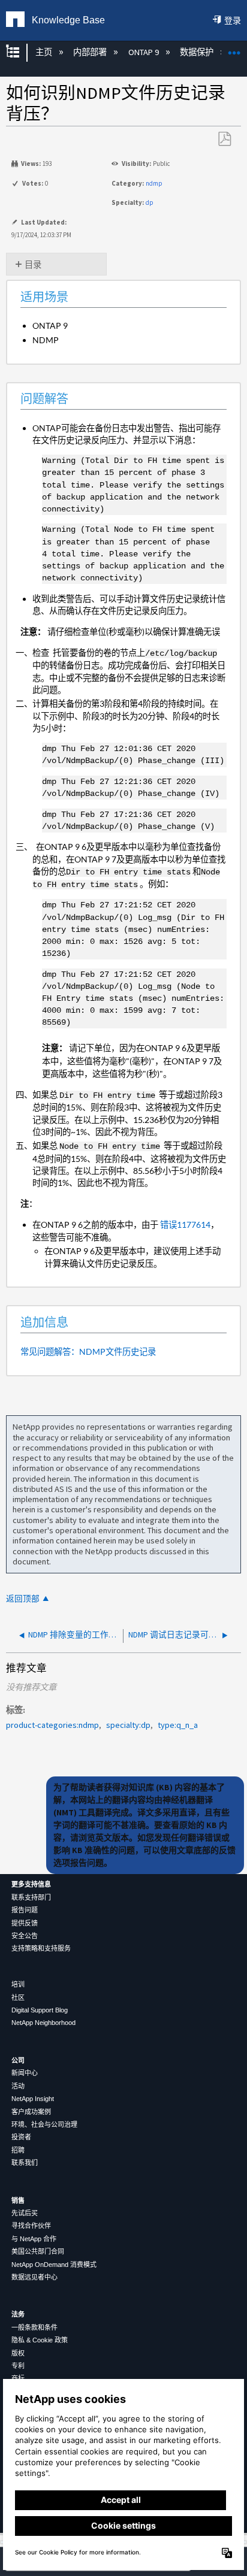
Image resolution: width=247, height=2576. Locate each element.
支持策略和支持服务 (41, 1948)
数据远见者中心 (34, 2277)
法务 (18, 2314)
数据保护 (198, 52)
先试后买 (25, 2213)
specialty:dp (128, 1725)
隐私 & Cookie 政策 (40, 2340)
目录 (33, 265)
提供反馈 (25, 1923)
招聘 (18, 2150)
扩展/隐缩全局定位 (234, 49)
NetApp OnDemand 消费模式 (54, 2265)
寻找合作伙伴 (31, 2226)
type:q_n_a (178, 1725)
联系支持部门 (31, 1897)
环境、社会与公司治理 (44, 2124)
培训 (18, 1984)
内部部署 (91, 52)
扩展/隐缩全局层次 (20, 52)
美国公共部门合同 (38, 2251)
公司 (18, 2060)
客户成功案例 (31, 2112)
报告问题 (25, 1910)
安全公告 (25, 1936)
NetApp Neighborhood (43, 2023)
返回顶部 (23, 1599)
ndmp (154, 183)
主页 (44, 52)
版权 (18, 2353)
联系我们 (25, 2163)
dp (149, 202)
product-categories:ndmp (52, 1725)
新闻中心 (25, 2073)
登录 (233, 20)
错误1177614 (185, 1225)
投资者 (21, 2137)
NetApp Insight (33, 2099)
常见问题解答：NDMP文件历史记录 (88, 1351)
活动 (18, 2086)
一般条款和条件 (34, 2327)
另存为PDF (224, 139)
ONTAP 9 (144, 52)
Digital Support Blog (40, 2010)
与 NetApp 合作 (34, 2239)
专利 (18, 2366)
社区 (18, 1997)
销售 (18, 2200)
